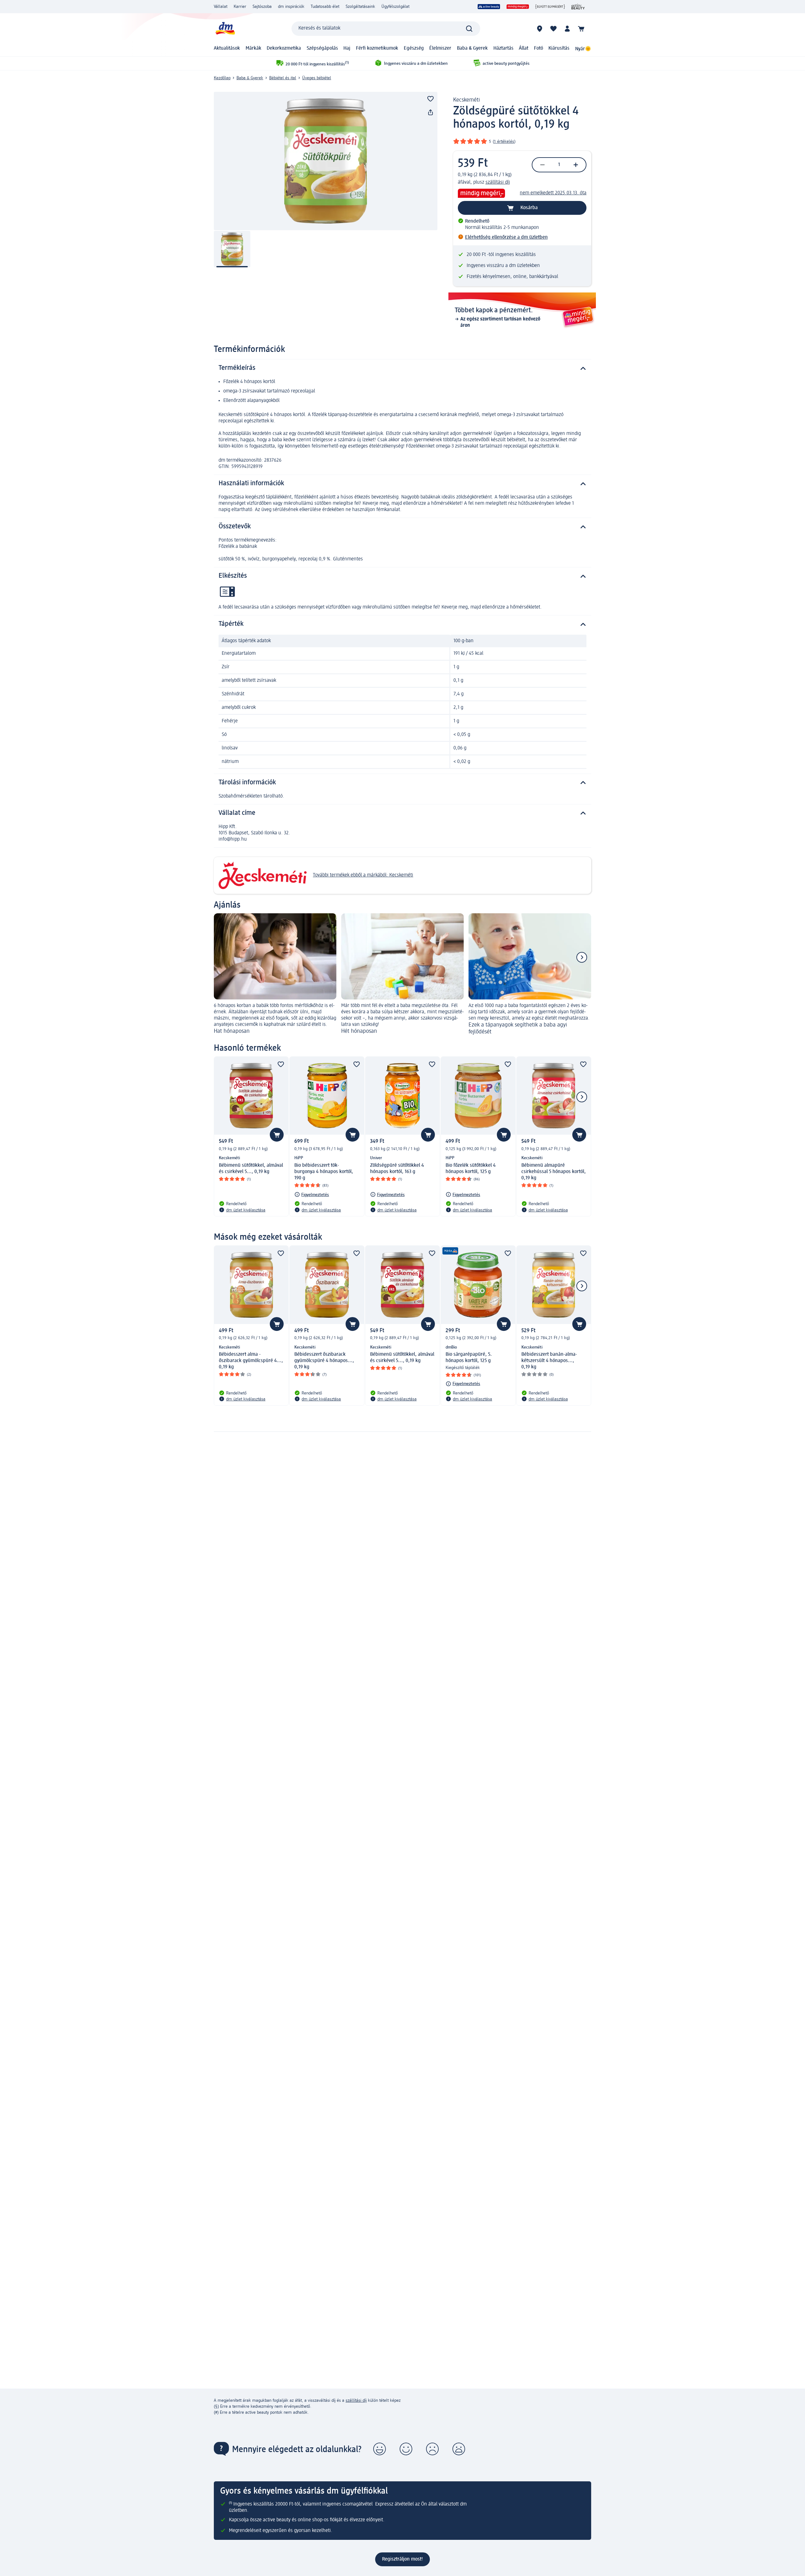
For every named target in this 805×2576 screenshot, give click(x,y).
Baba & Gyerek (472, 48)
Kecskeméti (466, 100)
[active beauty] (489, 7)
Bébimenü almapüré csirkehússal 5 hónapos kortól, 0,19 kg (554, 1172)
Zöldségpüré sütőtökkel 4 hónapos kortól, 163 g (397, 1169)
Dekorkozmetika (284, 48)
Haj (347, 48)
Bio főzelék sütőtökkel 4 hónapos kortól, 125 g (471, 1169)
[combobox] (386, 29)
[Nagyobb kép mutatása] (326, 161)
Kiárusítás (559, 48)
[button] (380, 2449)
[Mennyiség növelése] (576, 165)
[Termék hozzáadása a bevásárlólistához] (430, 99)
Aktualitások (227, 48)
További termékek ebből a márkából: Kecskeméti (363, 875)
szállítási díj (498, 182)
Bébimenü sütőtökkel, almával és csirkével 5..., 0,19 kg (251, 1169)
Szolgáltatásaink (360, 7)
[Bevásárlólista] (553, 29)
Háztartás (503, 48)
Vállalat (221, 7)
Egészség (414, 48)
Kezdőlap (222, 78)
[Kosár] (581, 29)
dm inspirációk (291, 7)
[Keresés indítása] (469, 29)
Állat (524, 48)
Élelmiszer (440, 48)
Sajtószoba (262, 7)
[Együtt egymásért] (550, 7)
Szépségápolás (322, 48)
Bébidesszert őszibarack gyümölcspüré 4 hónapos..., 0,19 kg (324, 1361)
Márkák (253, 48)
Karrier (240, 7)
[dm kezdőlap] (225, 28)
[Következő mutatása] (582, 957)
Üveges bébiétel (317, 78)
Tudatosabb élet (325, 7)
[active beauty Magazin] (578, 7)
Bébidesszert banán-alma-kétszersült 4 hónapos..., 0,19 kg (549, 1361)
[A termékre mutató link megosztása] (430, 113)
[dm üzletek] (540, 29)
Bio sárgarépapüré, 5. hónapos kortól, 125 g (469, 1358)
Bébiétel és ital (283, 78)
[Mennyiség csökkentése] (542, 165)
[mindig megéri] (518, 7)
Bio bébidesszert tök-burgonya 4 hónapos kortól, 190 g (324, 1172)
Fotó (539, 48)
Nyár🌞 (583, 49)
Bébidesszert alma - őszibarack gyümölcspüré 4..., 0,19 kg (251, 1361)
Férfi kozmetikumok (377, 48)
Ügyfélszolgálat (395, 7)
